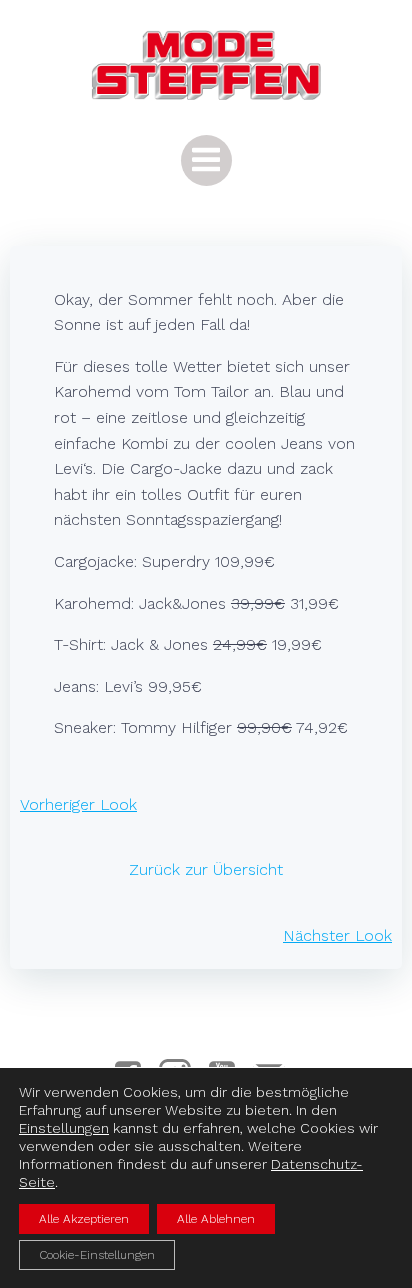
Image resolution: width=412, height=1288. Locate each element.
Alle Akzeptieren (84, 1219)
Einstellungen (64, 1128)
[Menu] (206, 160)
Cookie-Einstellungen (97, 1255)
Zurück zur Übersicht (206, 869)
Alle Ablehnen (216, 1219)
